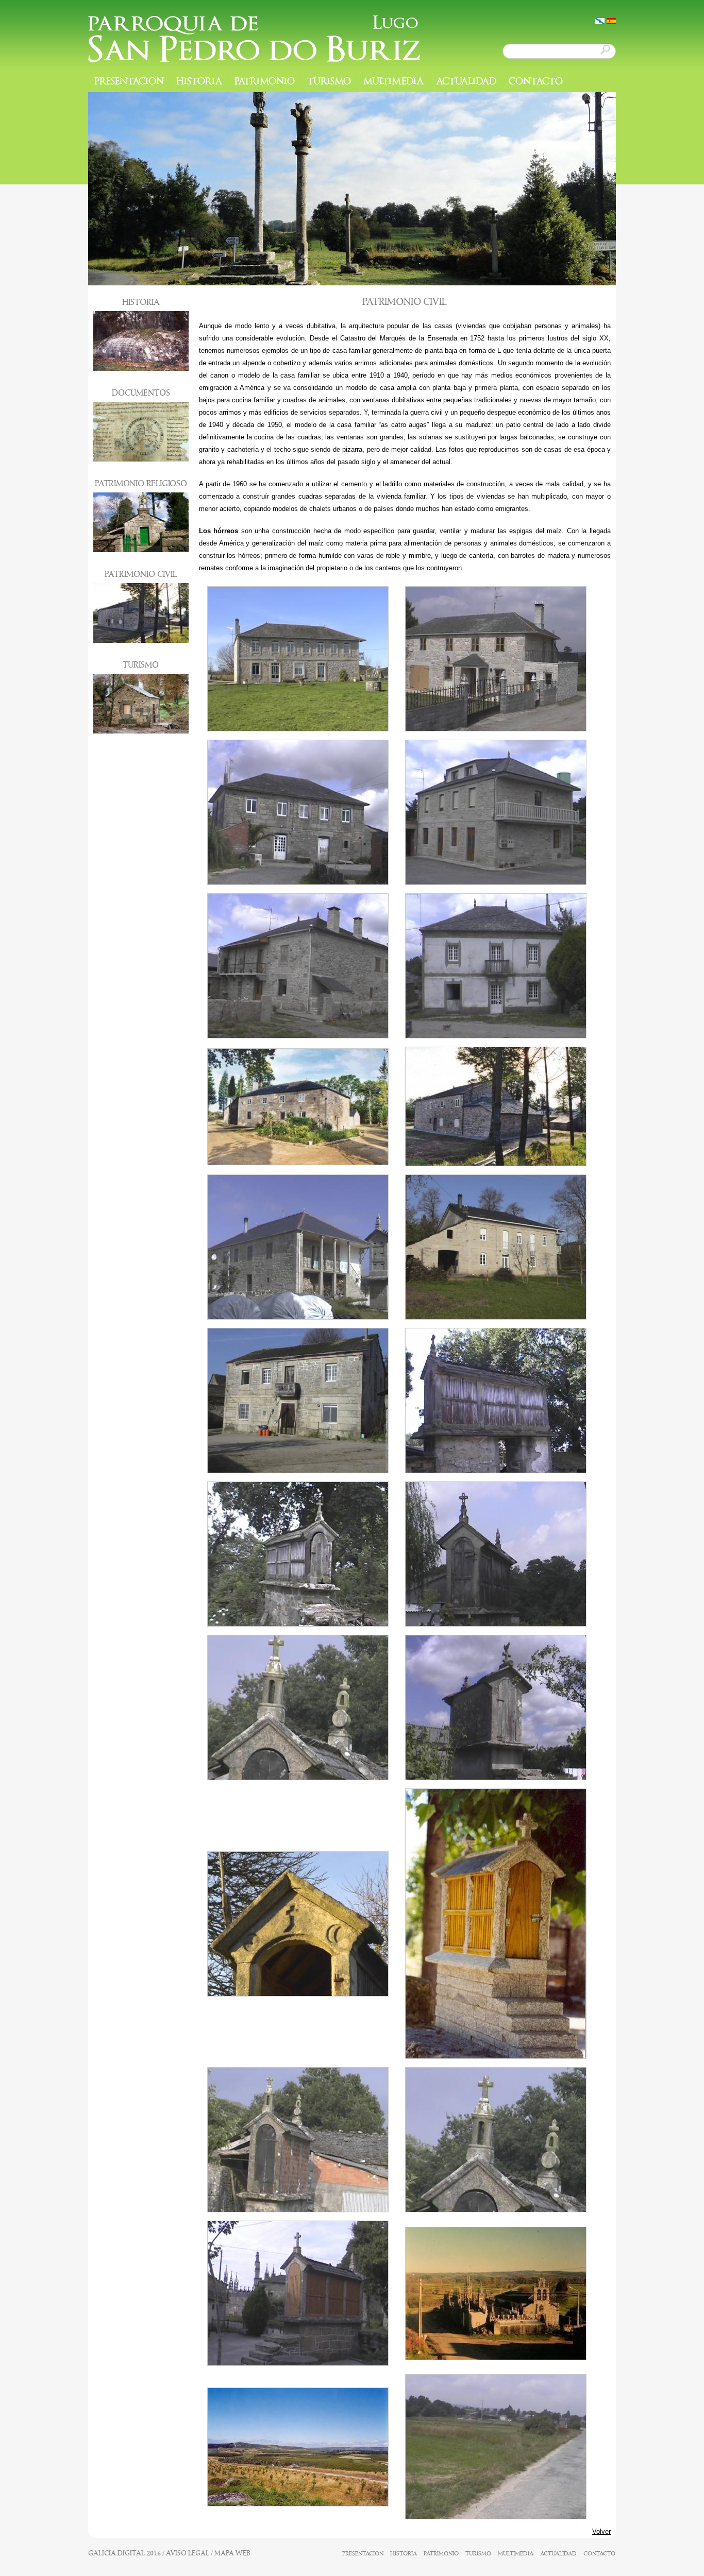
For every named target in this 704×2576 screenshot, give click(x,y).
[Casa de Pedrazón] (298, 1317)
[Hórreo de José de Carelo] (298, 1624)
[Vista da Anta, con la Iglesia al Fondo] (496, 2517)
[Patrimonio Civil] (600, 21)
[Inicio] (254, 39)
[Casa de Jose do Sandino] (496, 883)
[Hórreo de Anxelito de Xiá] (496, 1471)
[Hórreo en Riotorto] (298, 1994)
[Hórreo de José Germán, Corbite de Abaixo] (496, 1624)
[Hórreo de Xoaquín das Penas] (298, 1778)
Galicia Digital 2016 (124, 2553)
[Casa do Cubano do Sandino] (298, 1036)
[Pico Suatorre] (298, 2504)
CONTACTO (536, 82)
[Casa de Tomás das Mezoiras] (298, 1471)
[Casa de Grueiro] (298, 729)
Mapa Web (232, 2553)
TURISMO (329, 82)
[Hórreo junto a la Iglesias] (298, 2364)
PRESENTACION (129, 82)
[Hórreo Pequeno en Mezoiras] (496, 2057)
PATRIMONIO (265, 82)
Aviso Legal (188, 2553)
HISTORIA (199, 82)
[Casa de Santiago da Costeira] (496, 1317)
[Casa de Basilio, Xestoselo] (298, 883)
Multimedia (393, 82)
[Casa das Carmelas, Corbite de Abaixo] (496, 729)
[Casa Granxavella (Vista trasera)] (496, 1164)
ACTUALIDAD (466, 82)
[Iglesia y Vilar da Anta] (496, 2358)
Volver (601, 2531)
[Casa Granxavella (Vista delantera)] (298, 1163)
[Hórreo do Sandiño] (496, 1778)
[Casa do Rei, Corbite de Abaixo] (496, 1036)
